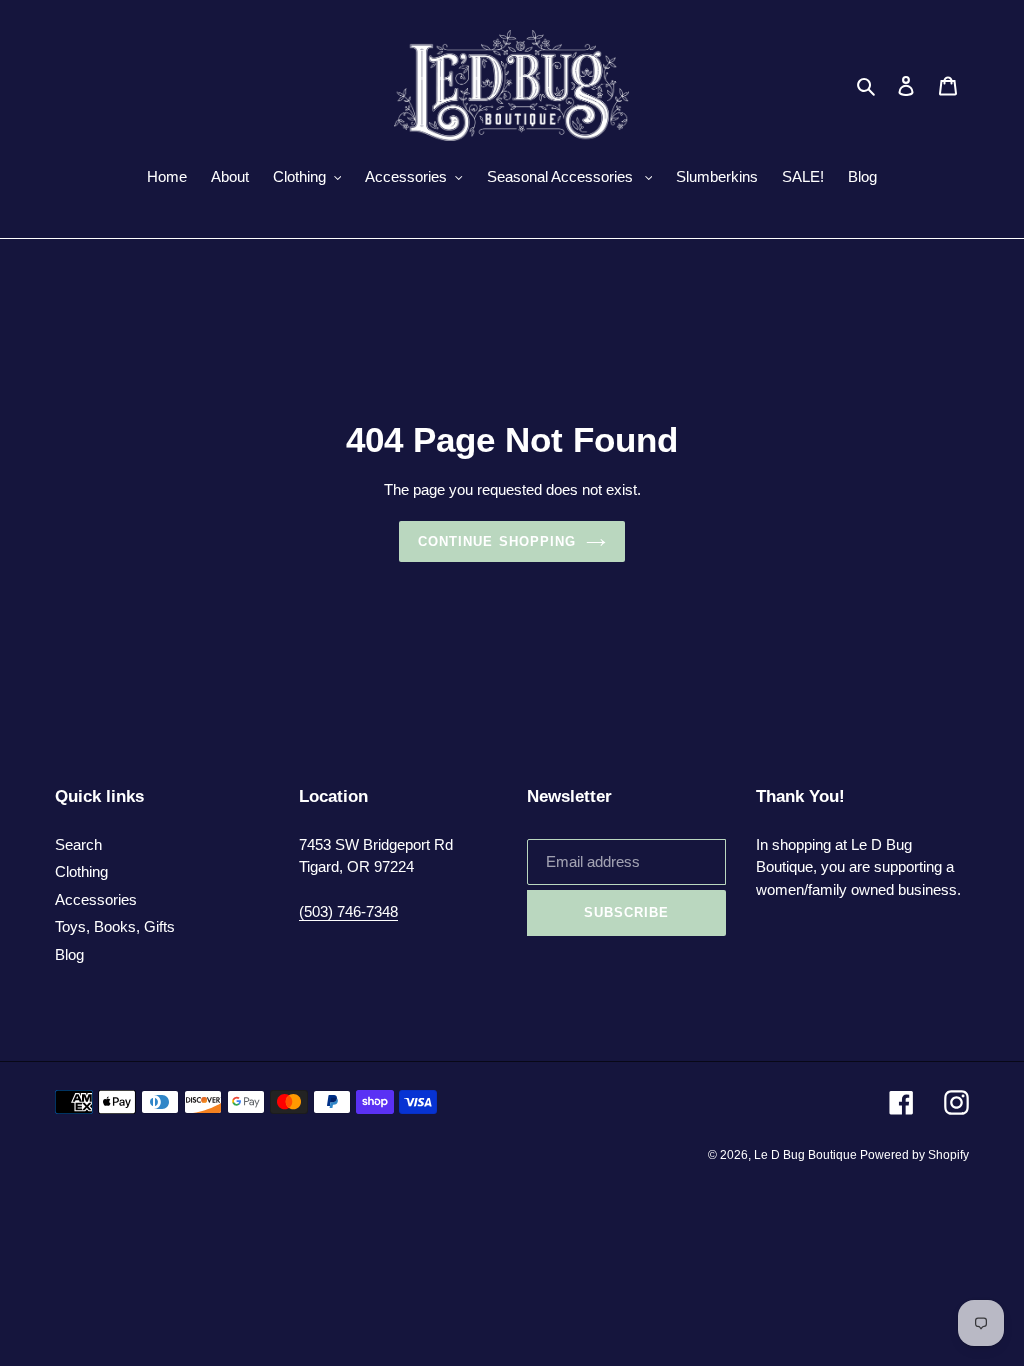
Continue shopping (497, 541)
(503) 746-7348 (348, 911)
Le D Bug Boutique (807, 1155)
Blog (69, 954)
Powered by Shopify (914, 1155)
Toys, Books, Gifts (115, 926)
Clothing (81, 871)
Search (78, 844)
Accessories (96, 899)
